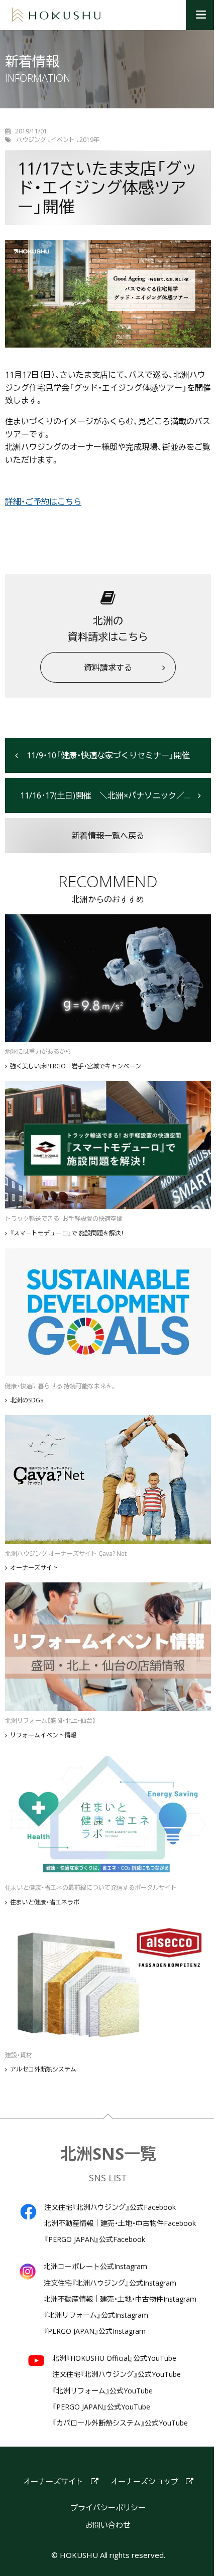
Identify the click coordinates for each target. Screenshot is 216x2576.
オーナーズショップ (144, 2481)
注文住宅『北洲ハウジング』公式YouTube (117, 2374)
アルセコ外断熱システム (43, 2069)
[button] (201, 15)
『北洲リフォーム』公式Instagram (96, 2315)
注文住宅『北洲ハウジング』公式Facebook (110, 2207)
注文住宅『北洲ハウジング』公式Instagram (110, 2283)
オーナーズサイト (34, 1568)
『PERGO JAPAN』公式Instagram (95, 2331)
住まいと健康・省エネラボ (45, 1902)
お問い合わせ (108, 2525)
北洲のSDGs (27, 1400)
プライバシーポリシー (108, 2508)
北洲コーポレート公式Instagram (95, 2267)
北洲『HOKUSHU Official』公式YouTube (114, 2358)
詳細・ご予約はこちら (43, 502)
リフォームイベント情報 (43, 1735)
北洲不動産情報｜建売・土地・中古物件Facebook (120, 2223)
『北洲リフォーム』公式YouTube (102, 2391)
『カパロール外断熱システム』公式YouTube (120, 2423)
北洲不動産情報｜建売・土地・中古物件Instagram (120, 2299)
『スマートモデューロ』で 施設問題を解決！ (67, 1233)
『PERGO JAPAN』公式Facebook (95, 2239)
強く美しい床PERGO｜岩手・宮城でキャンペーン (76, 1066)
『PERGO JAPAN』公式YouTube (101, 2407)
